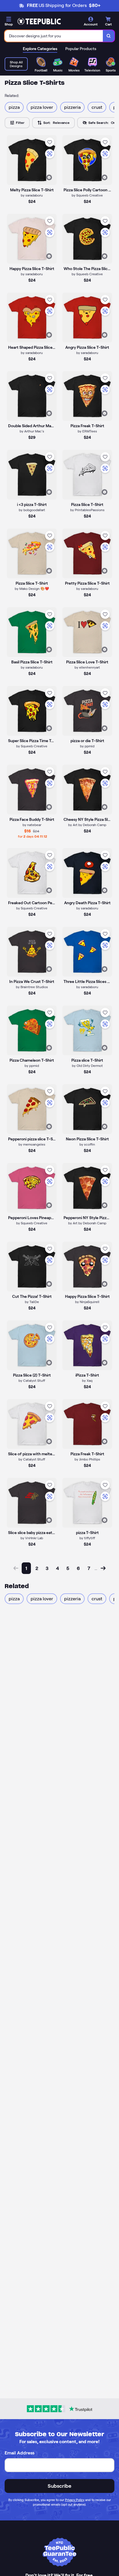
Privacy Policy (75, 2500)
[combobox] (54, 36)
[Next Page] (103, 1568)
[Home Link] (39, 21)
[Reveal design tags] (49, 177)
